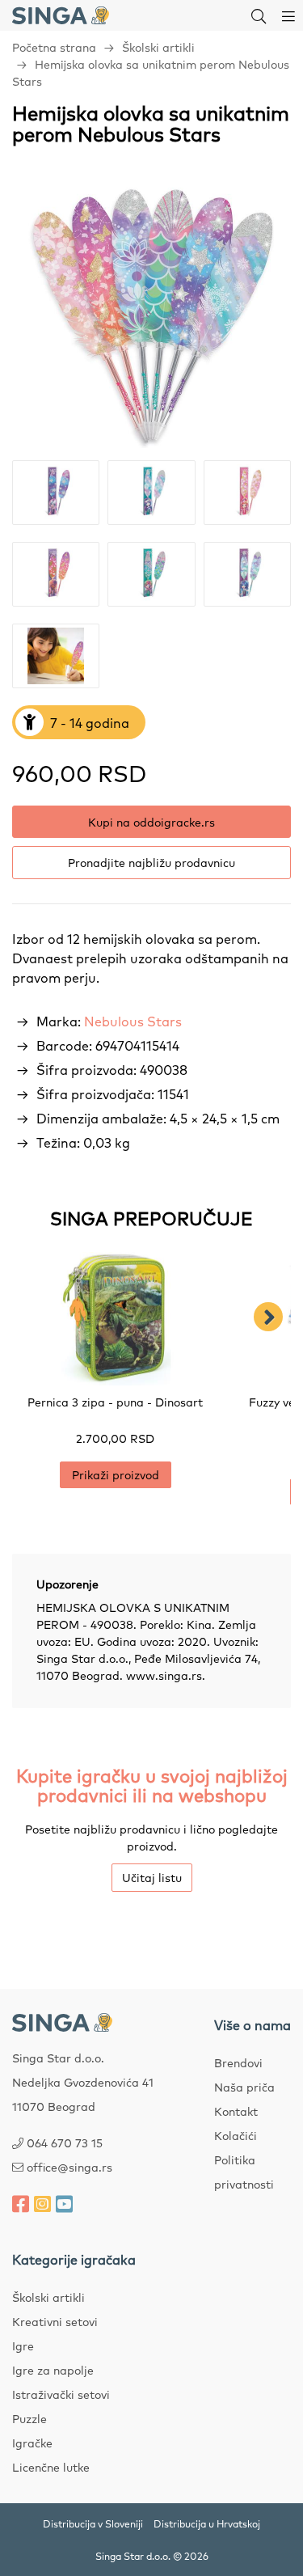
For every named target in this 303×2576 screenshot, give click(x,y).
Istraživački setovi (61, 2394)
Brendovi (238, 2062)
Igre (23, 2345)
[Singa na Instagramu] (42, 2203)
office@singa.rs (69, 2167)
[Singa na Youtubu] (64, 2203)
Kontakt (236, 2111)
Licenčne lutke (51, 2467)
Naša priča (244, 2087)
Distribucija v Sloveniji (93, 2523)
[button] (259, 15)
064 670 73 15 (65, 2142)
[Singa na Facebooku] (21, 2203)
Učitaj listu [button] (152, 1877)
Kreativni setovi (55, 2321)
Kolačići (236, 2135)
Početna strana (54, 47)
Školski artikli (158, 47)
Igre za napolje (53, 2370)
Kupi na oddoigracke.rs (151, 822)
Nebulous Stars (133, 1021)
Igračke (32, 2443)
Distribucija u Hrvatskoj (207, 2523)
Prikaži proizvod (116, 1474)
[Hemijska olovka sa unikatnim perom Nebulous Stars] (151, 315)
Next (268, 1317)
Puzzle (29, 2418)
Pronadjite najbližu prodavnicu (151, 862)
